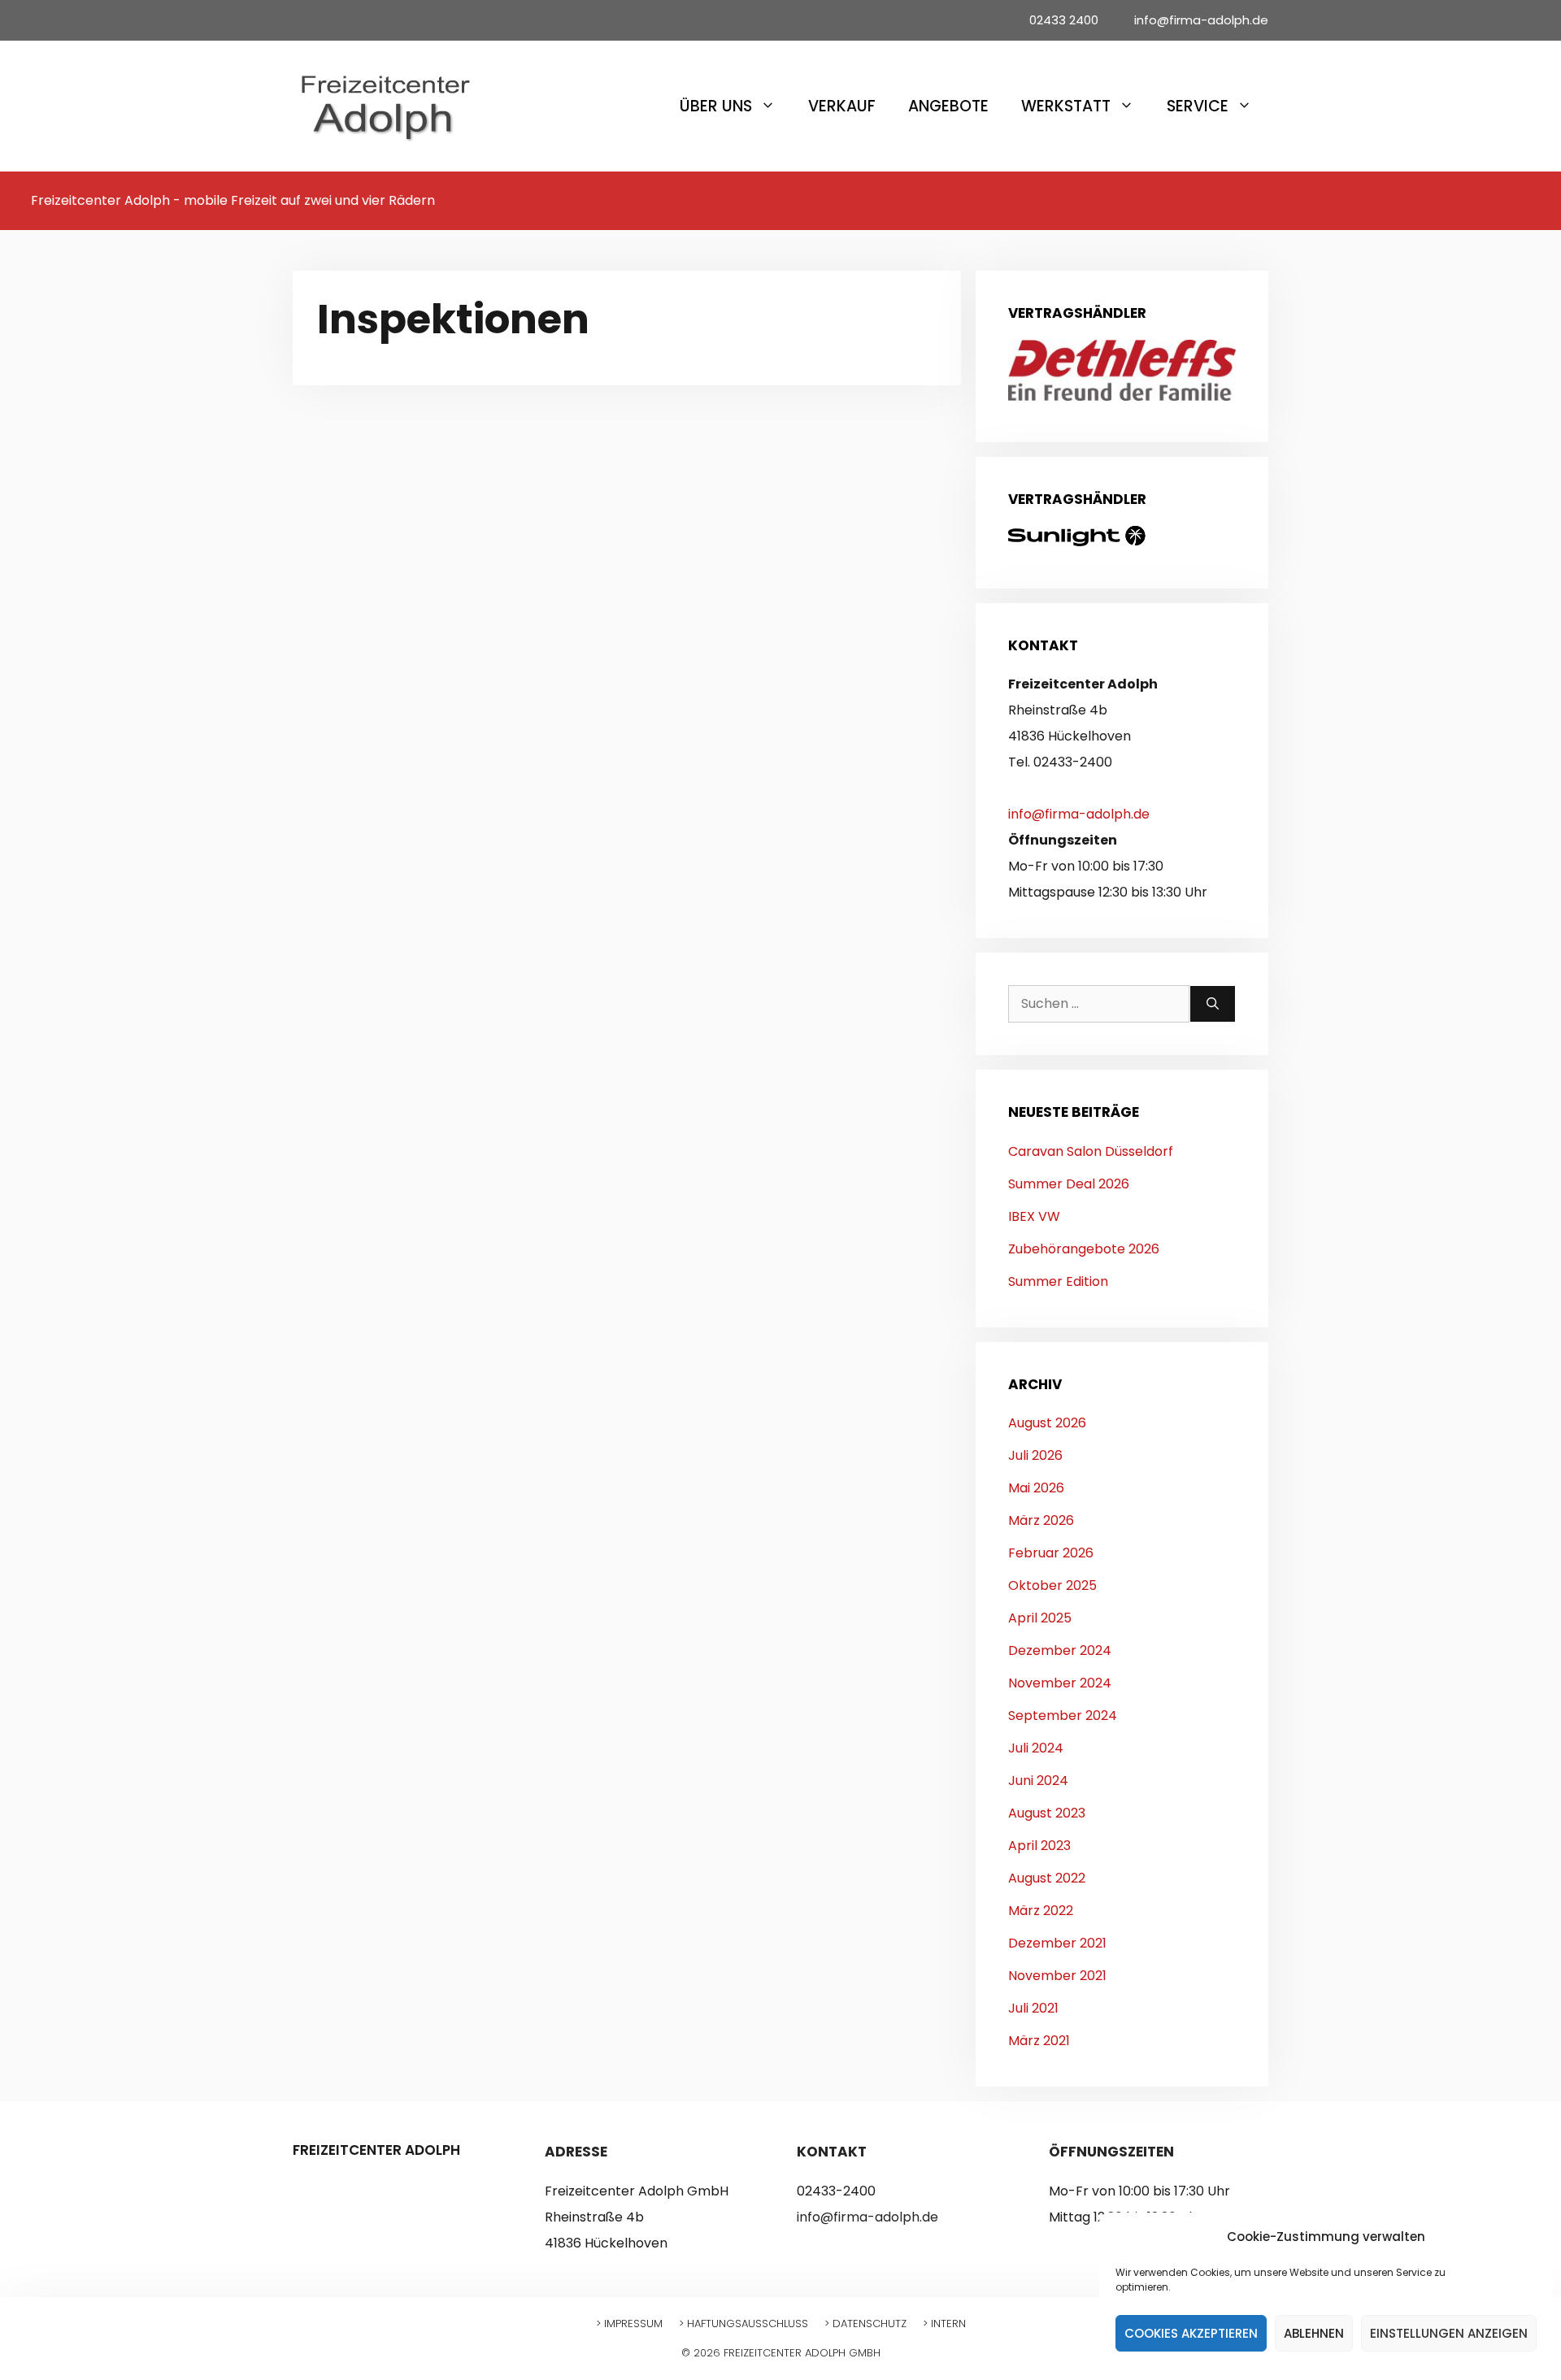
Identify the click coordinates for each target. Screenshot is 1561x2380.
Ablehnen (1314, 2333)
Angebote (948, 106)
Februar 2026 (1051, 1553)
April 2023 (1039, 1846)
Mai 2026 (1036, 1488)
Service (1198, 106)
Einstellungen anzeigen (1449, 2333)
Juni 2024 (1038, 1781)
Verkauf (842, 106)
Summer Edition (1058, 1281)
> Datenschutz (865, 2324)
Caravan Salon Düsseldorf (1091, 1151)
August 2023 (1047, 1813)
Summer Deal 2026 (1069, 1184)
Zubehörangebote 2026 (1084, 1249)
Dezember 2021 (1057, 1943)
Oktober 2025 (1052, 1585)
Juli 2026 (1035, 1455)
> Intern (944, 2324)
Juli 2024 (1036, 1748)
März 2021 (1039, 2041)
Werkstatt (1066, 106)
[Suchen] (1213, 1004)
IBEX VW (1034, 1216)
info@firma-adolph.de (1079, 814)
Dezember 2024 (1060, 1650)
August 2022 (1047, 1878)
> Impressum (629, 2324)
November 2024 (1060, 1683)
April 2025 (1040, 1618)
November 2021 (1057, 1976)
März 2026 (1041, 1520)
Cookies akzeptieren (1191, 2333)
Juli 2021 (1033, 2008)
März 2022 (1041, 1911)
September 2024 (1063, 1716)
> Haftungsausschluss (744, 2324)
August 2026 (1047, 1423)
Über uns (716, 106)
